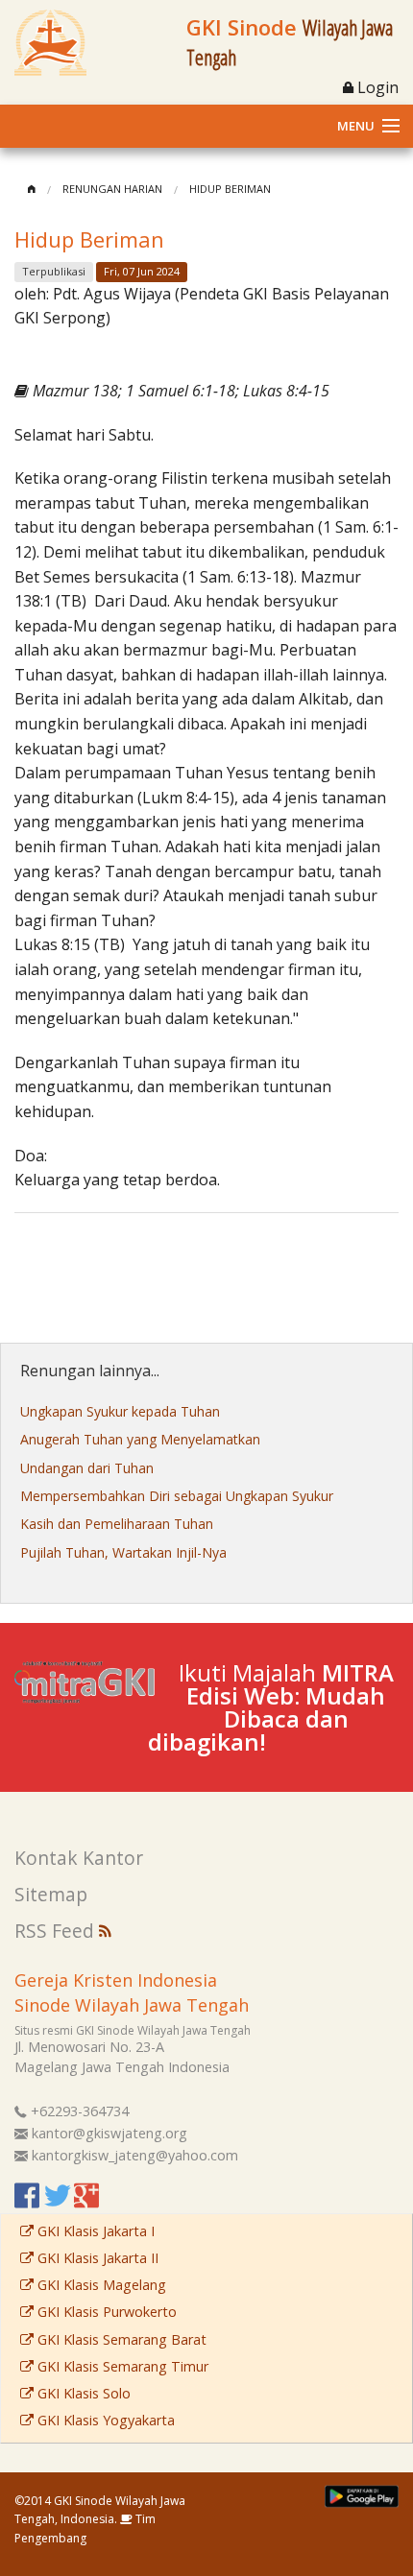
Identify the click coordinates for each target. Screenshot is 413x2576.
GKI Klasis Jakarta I (94, 2231)
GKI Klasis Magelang (100, 2285)
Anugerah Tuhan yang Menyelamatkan (140, 1439)
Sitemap (51, 1894)
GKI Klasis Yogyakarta (104, 2420)
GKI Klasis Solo (82, 2393)
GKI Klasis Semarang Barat (120, 2339)
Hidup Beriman (230, 189)
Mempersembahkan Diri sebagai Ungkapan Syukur (177, 1496)
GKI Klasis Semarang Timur (121, 2366)
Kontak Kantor (79, 1858)
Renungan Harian (112, 189)
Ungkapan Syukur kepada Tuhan (120, 1411)
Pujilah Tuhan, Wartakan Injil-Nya (123, 1552)
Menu (356, 126)
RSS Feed (57, 1931)
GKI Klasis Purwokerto (105, 2312)
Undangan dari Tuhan (87, 1468)
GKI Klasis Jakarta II (96, 2258)
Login (376, 87)
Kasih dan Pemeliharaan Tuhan (117, 1524)
